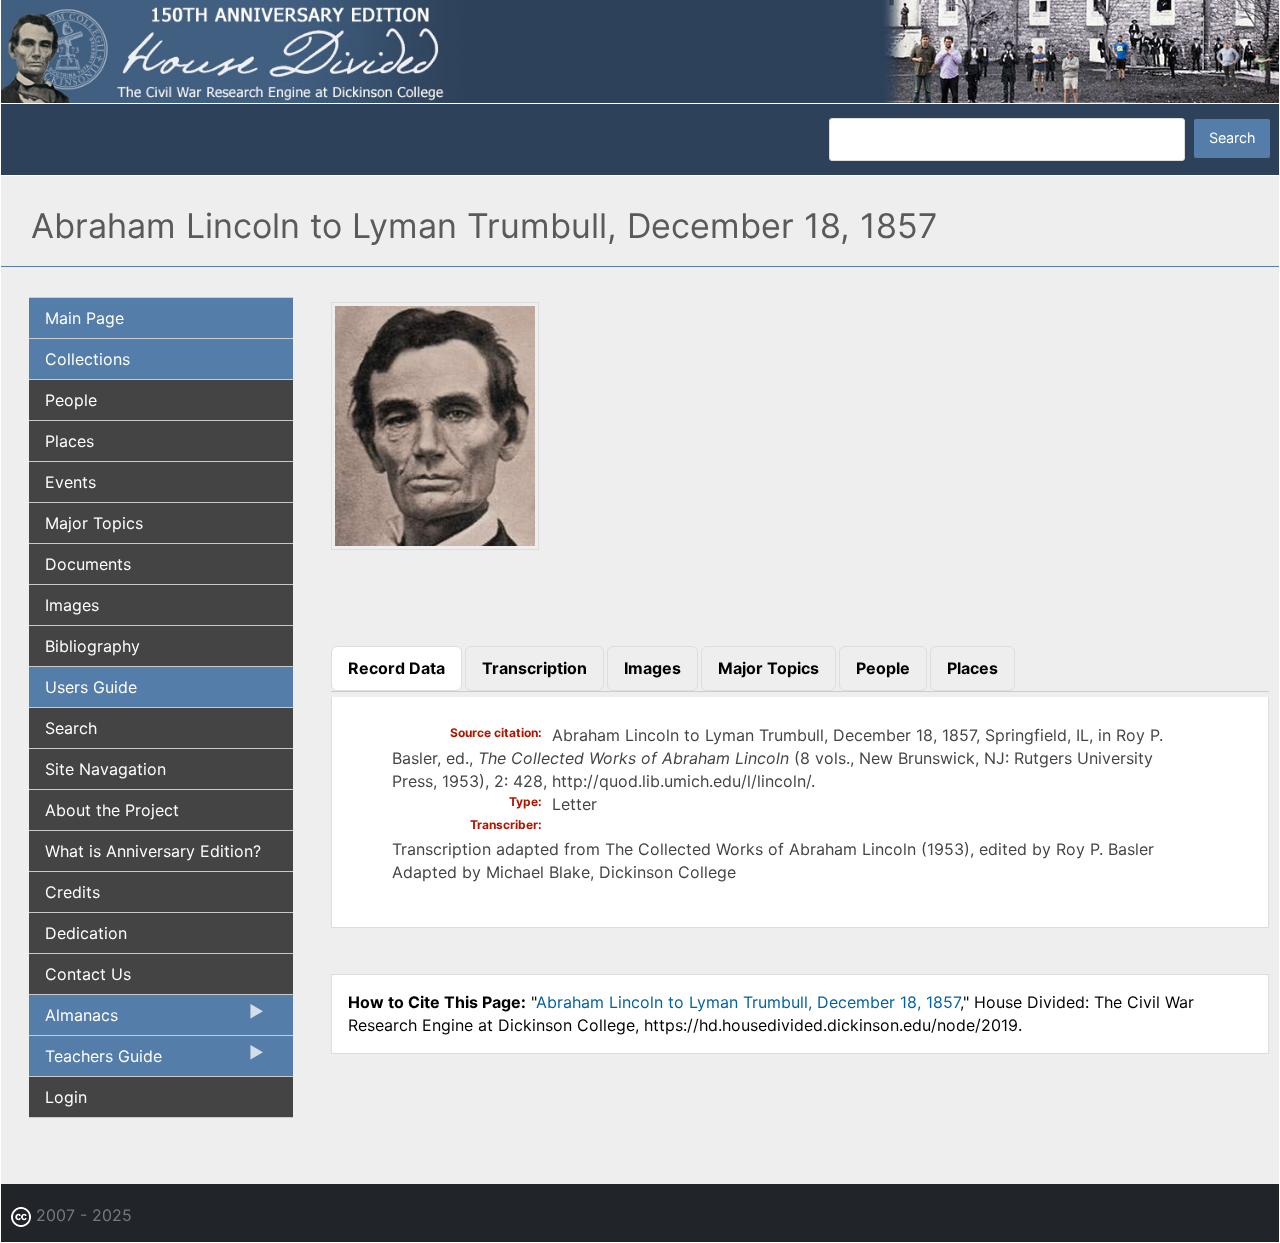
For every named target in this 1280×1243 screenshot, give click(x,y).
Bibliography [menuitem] (92, 646)
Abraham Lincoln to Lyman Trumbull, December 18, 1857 (748, 1002)
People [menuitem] (71, 400)
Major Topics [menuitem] (94, 523)
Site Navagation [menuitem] (105, 769)
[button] (435, 543)
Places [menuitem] (69, 441)
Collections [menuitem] (87, 359)
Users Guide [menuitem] (91, 687)
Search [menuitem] (71, 728)
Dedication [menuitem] (86, 933)
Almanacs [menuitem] (73, 1020)
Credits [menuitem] (72, 892)
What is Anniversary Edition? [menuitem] (153, 851)
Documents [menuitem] (88, 564)
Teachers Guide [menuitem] (95, 1061)
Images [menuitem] (72, 605)
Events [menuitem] (70, 482)
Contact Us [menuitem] (88, 974)
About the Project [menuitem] (112, 810)
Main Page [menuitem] (84, 318)
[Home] (640, 50)
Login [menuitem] (66, 1097)
